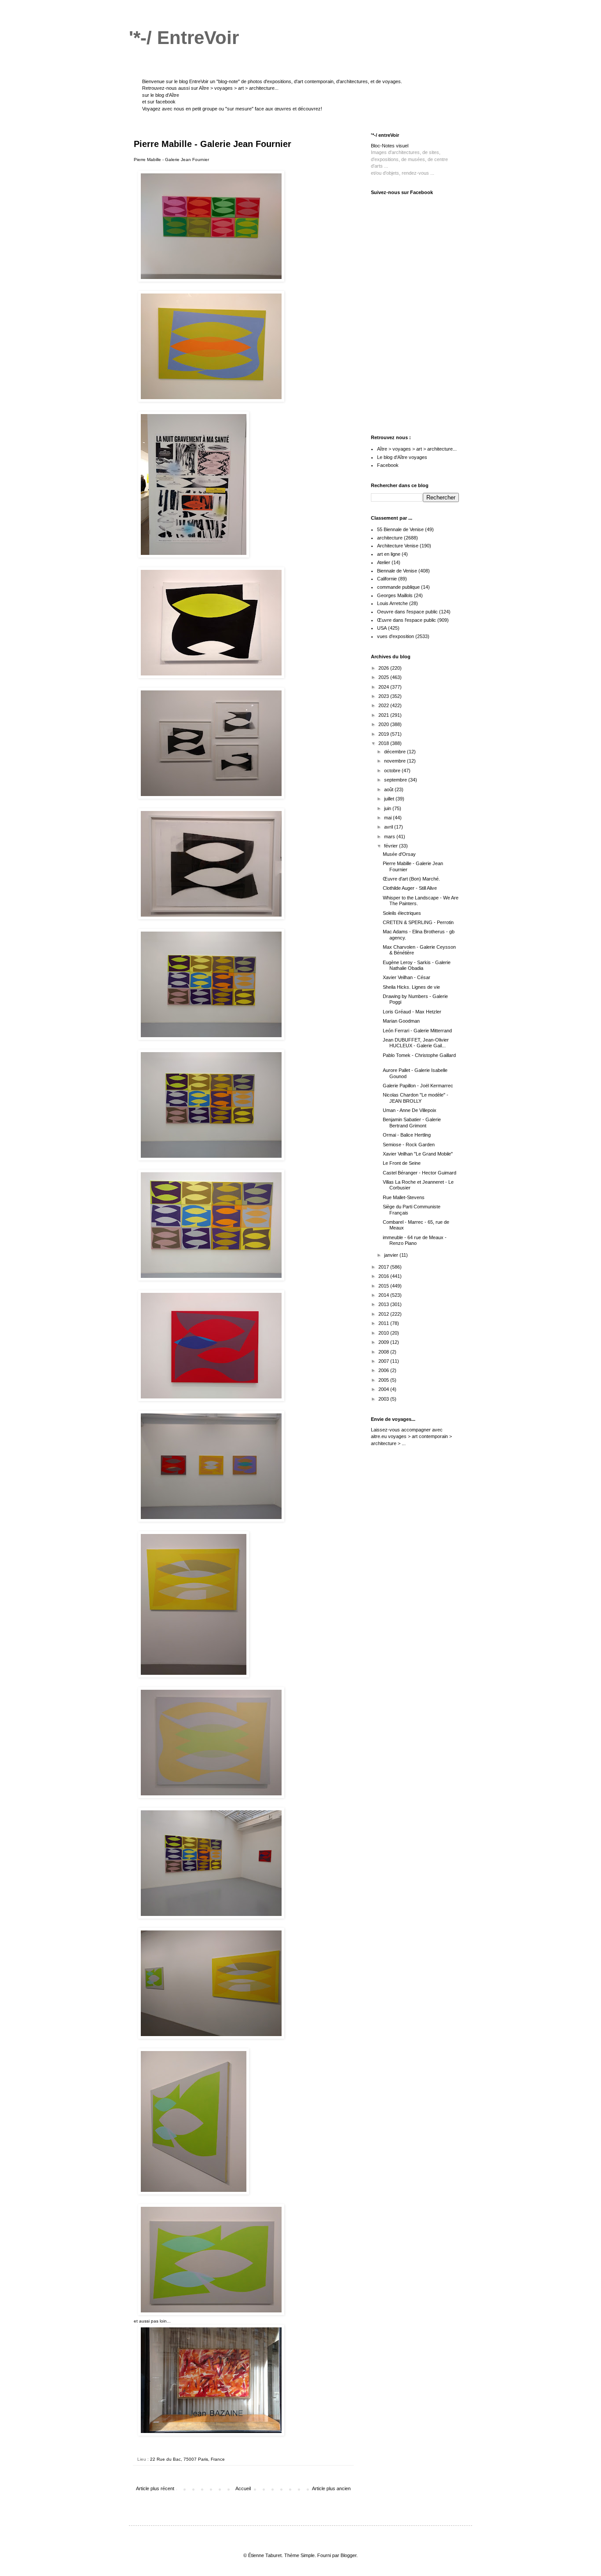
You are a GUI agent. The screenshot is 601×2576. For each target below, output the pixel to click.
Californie (387, 579)
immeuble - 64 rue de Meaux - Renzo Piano (415, 1240)
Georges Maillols (395, 595)
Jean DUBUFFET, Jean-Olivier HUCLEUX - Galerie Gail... (416, 1043)
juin (388, 808)
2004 (384, 1389)
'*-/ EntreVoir (184, 38)
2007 (384, 1361)
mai (388, 818)
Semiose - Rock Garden (409, 1145)
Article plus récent (155, 2488)
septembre (396, 780)
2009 (384, 1342)
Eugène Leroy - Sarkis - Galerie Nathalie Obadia (417, 965)
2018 (384, 743)
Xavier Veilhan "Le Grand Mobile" (418, 1154)
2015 (384, 1286)
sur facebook (161, 102)
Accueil (243, 2488)
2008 (384, 1352)
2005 (384, 1380)
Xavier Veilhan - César (407, 977)
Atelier (384, 562)
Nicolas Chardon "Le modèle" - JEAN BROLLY (416, 1098)
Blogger (348, 2555)
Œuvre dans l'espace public (407, 620)
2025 (384, 677)
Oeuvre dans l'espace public (407, 612)
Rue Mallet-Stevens (404, 1197)
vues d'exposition (396, 636)
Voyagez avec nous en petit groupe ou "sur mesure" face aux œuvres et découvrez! (232, 109)
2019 (384, 734)
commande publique (398, 587)
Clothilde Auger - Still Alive (410, 888)
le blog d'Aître (165, 95)
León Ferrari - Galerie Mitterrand (417, 1031)
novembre (396, 761)
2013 (384, 1304)
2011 (384, 1323)
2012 (384, 1314)
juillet (390, 799)
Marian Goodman (401, 1021)
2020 (384, 724)
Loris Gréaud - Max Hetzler (412, 1012)
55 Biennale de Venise (400, 529)
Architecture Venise (398, 546)
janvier (392, 1255)
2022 (384, 705)
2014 (384, 1295)
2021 (384, 715)
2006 (384, 1370)
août (389, 789)
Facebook (388, 465)
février (392, 846)
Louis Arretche (392, 603)
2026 (384, 668)
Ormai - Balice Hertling (407, 1135)
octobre (393, 771)
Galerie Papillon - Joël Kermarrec (418, 1086)
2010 (384, 1333)
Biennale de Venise (397, 571)
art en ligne (389, 554)
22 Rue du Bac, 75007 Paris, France (187, 2459)
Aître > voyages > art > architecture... (239, 88)
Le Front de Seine (402, 1163)
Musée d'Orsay (399, 854)
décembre (396, 752)
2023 (384, 696)
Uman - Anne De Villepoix (410, 1110)
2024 (384, 687)
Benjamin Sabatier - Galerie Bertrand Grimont (412, 1122)
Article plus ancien (331, 2488)
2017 (384, 1267)
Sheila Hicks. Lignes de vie (411, 987)
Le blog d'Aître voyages (402, 457)
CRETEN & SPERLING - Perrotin (418, 922)
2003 (384, 1399)
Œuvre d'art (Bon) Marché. (411, 879)
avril (389, 827)
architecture (390, 538)
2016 (384, 1276)
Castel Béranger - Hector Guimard (420, 1173)
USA (382, 628)
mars (390, 837)
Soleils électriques (402, 913)
